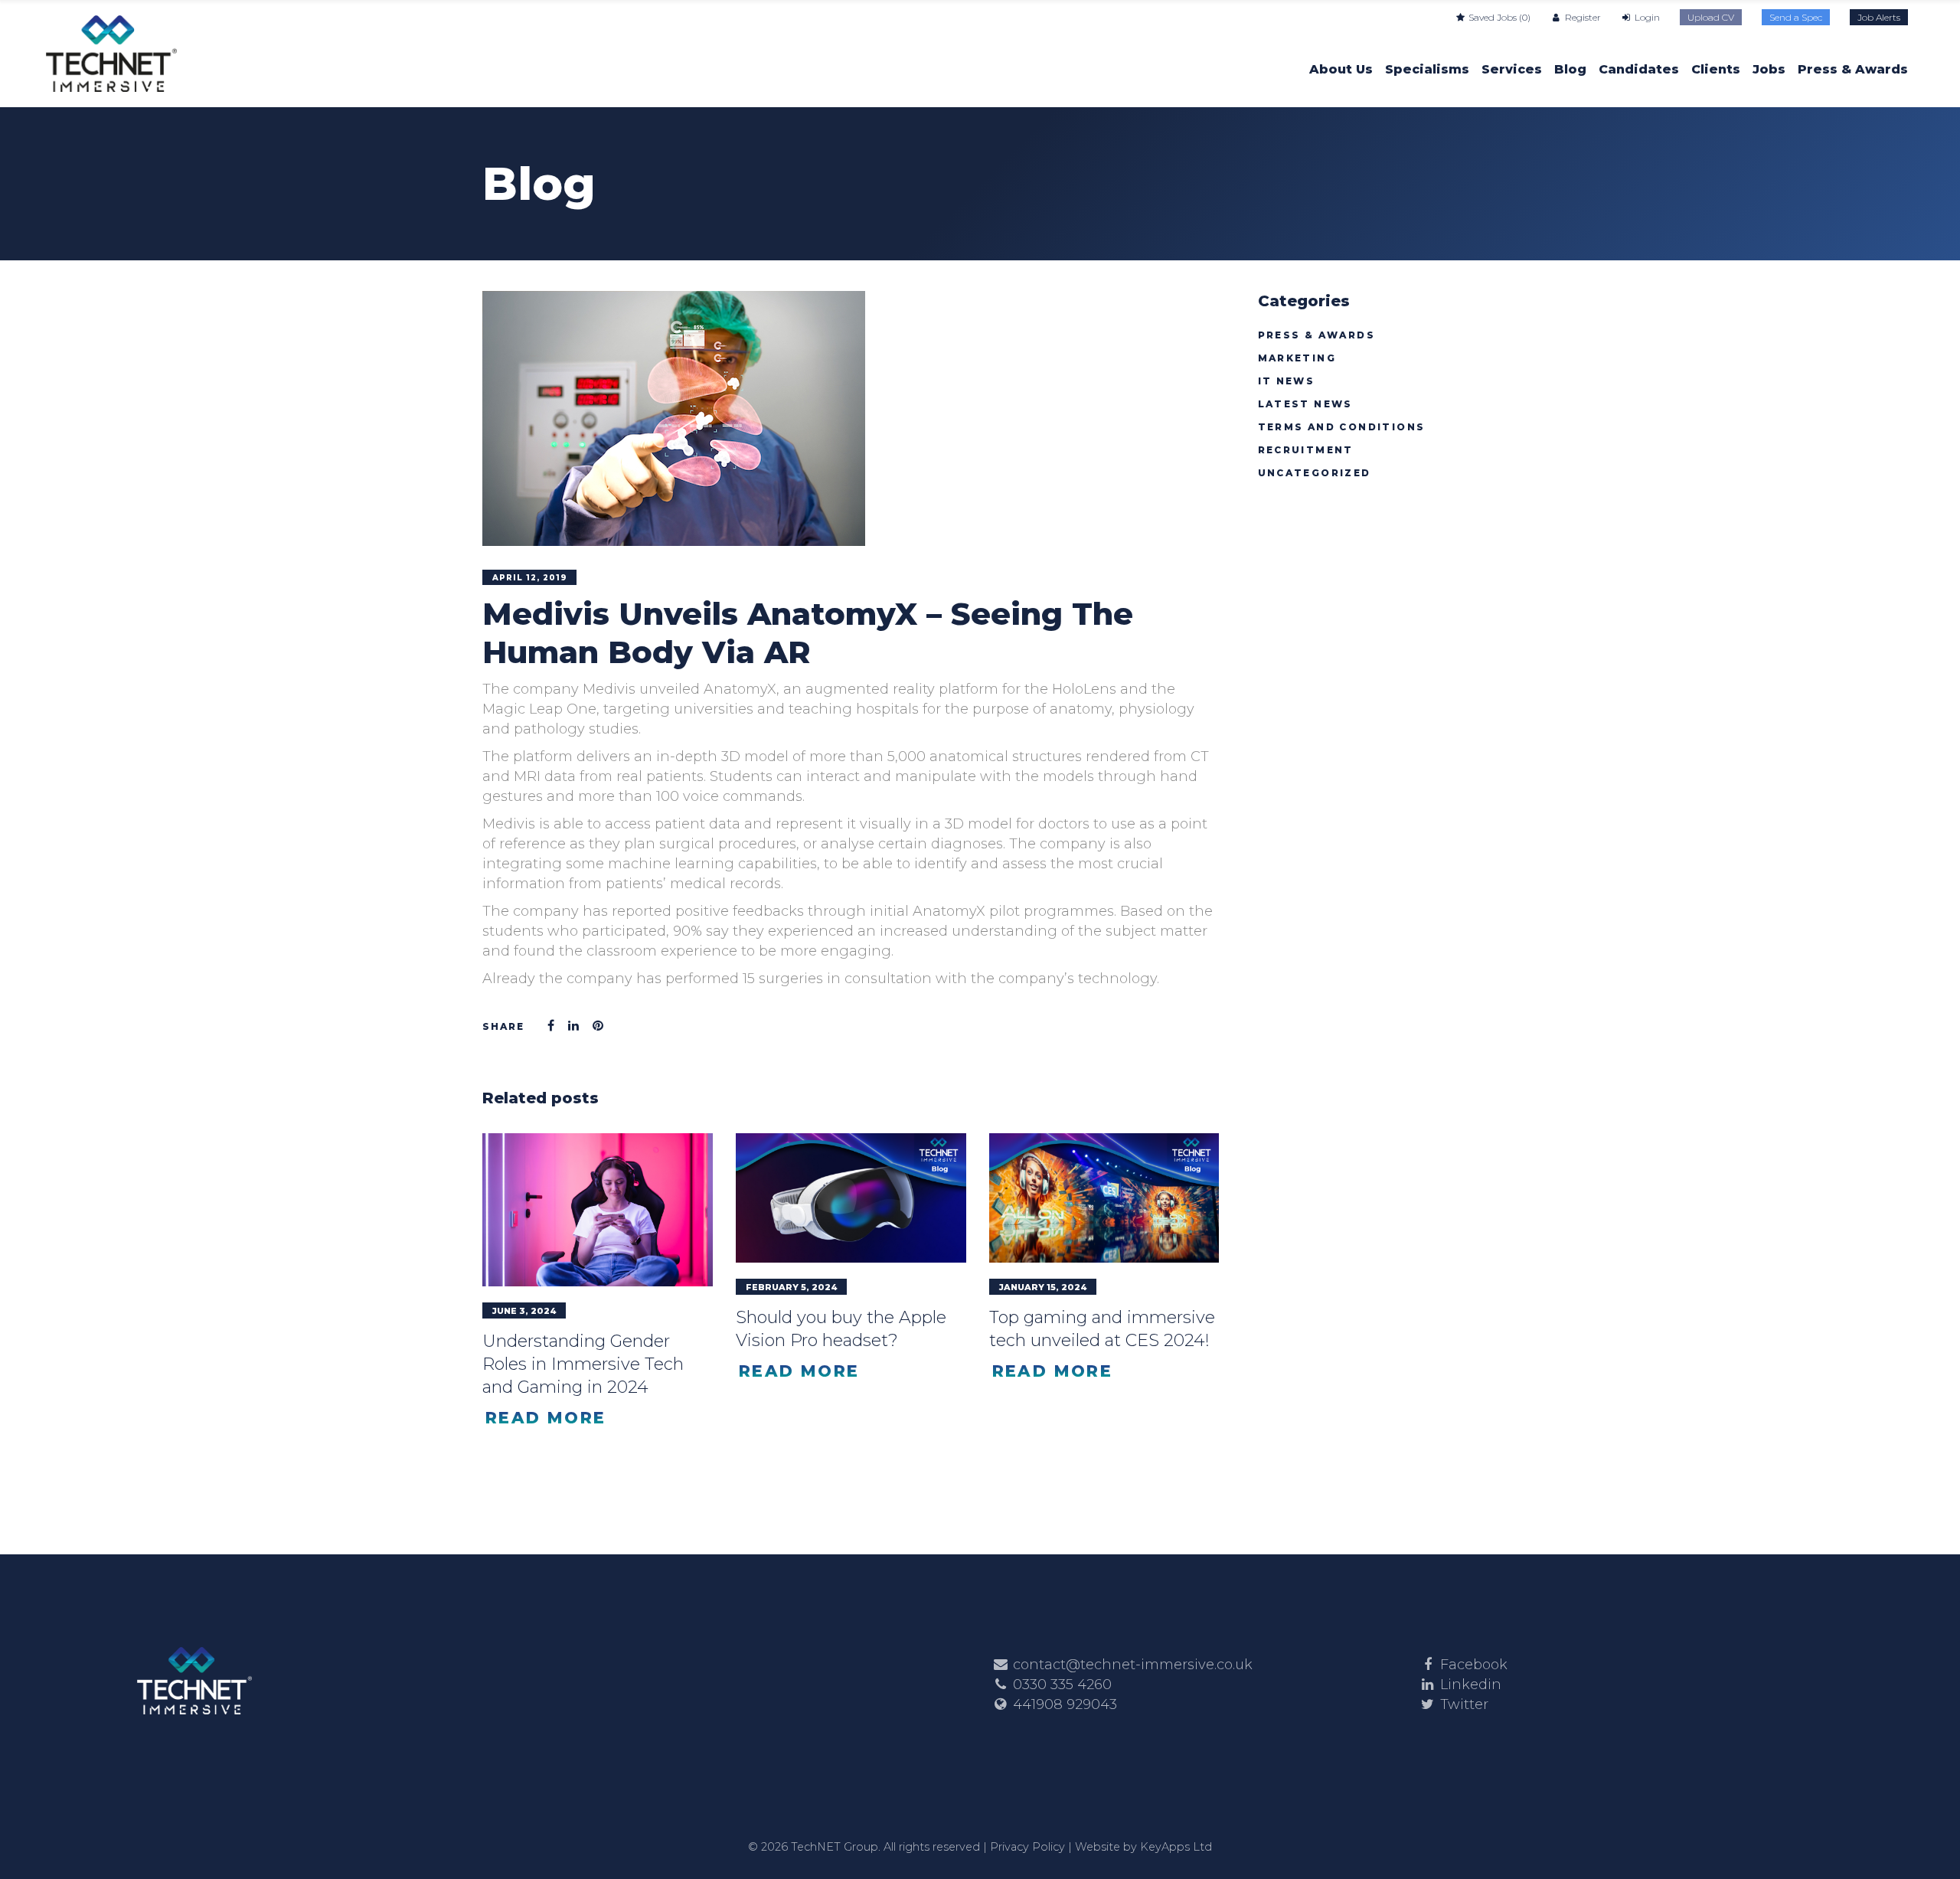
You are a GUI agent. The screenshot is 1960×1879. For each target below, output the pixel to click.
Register (1581, 17)
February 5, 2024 (792, 1287)
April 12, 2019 (530, 578)
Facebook (1474, 1665)
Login (1646, 17)
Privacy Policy (1027, 1847)
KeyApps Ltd (1176, 1847)
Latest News (1305, 404)
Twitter (1464, 1704)
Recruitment (1306, 450)
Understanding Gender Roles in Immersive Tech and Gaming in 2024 (583, 1364)
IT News (1287, 381)
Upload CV (1711, 17)
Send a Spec (1796, 17)
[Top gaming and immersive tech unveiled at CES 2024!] (1104, 1198)
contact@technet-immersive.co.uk (1133, 1665)
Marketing (1297, 358)
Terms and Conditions (1342, 427)
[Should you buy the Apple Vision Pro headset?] (851, 1198)
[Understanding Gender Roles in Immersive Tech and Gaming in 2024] (598, 1210)
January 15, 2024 (1043, 1287)
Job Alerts (1879, 17)
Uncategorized (1315, 473)
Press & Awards (1317, 335)
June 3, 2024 (524, 1311)
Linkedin (1471, 1685)
